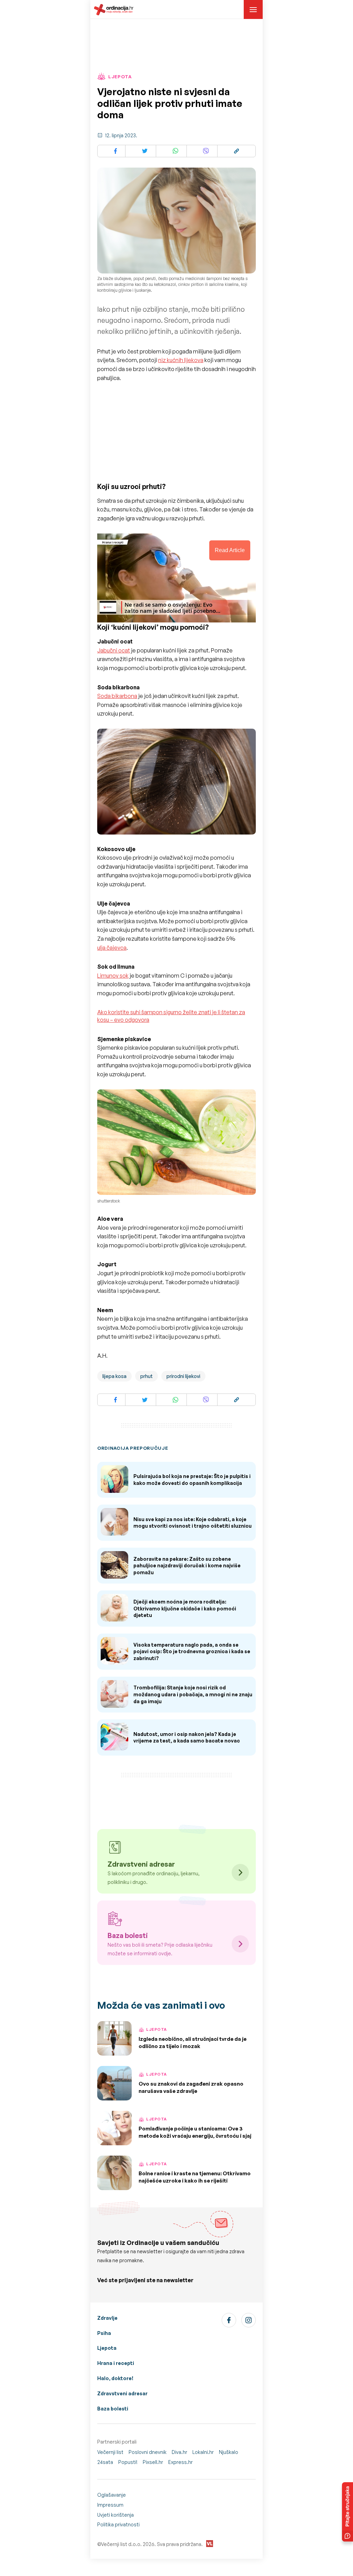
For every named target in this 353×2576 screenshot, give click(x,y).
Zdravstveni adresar (122, 2393)
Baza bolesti (113, 2409)
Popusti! (128, 2462)
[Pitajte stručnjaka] (347, 2512)
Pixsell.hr (153, 2462)
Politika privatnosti (118, 2524)
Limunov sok (113, 976)
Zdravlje (107, 2318)
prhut (147, 1376)
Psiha (104, 2333)
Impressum (110, 2505)
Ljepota (107, 2348)
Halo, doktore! (115, 2378)
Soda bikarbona (117, 696)
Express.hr (180, 2462)
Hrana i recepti (116, 2363)
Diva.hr (179, 2452)
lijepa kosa (114, 1376)
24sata (105, 2462)
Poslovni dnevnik (148, 2452)
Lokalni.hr (203, 2452)
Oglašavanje (112, 2495)
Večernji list (110, 2452)
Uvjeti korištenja (115, 2515)
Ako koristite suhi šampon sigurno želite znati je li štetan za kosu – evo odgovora (171, 1016)
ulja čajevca (112, 948)
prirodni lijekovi (183, 1376)
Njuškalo (229, 2452)
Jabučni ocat (114, 650)
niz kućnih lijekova (181, 360)
